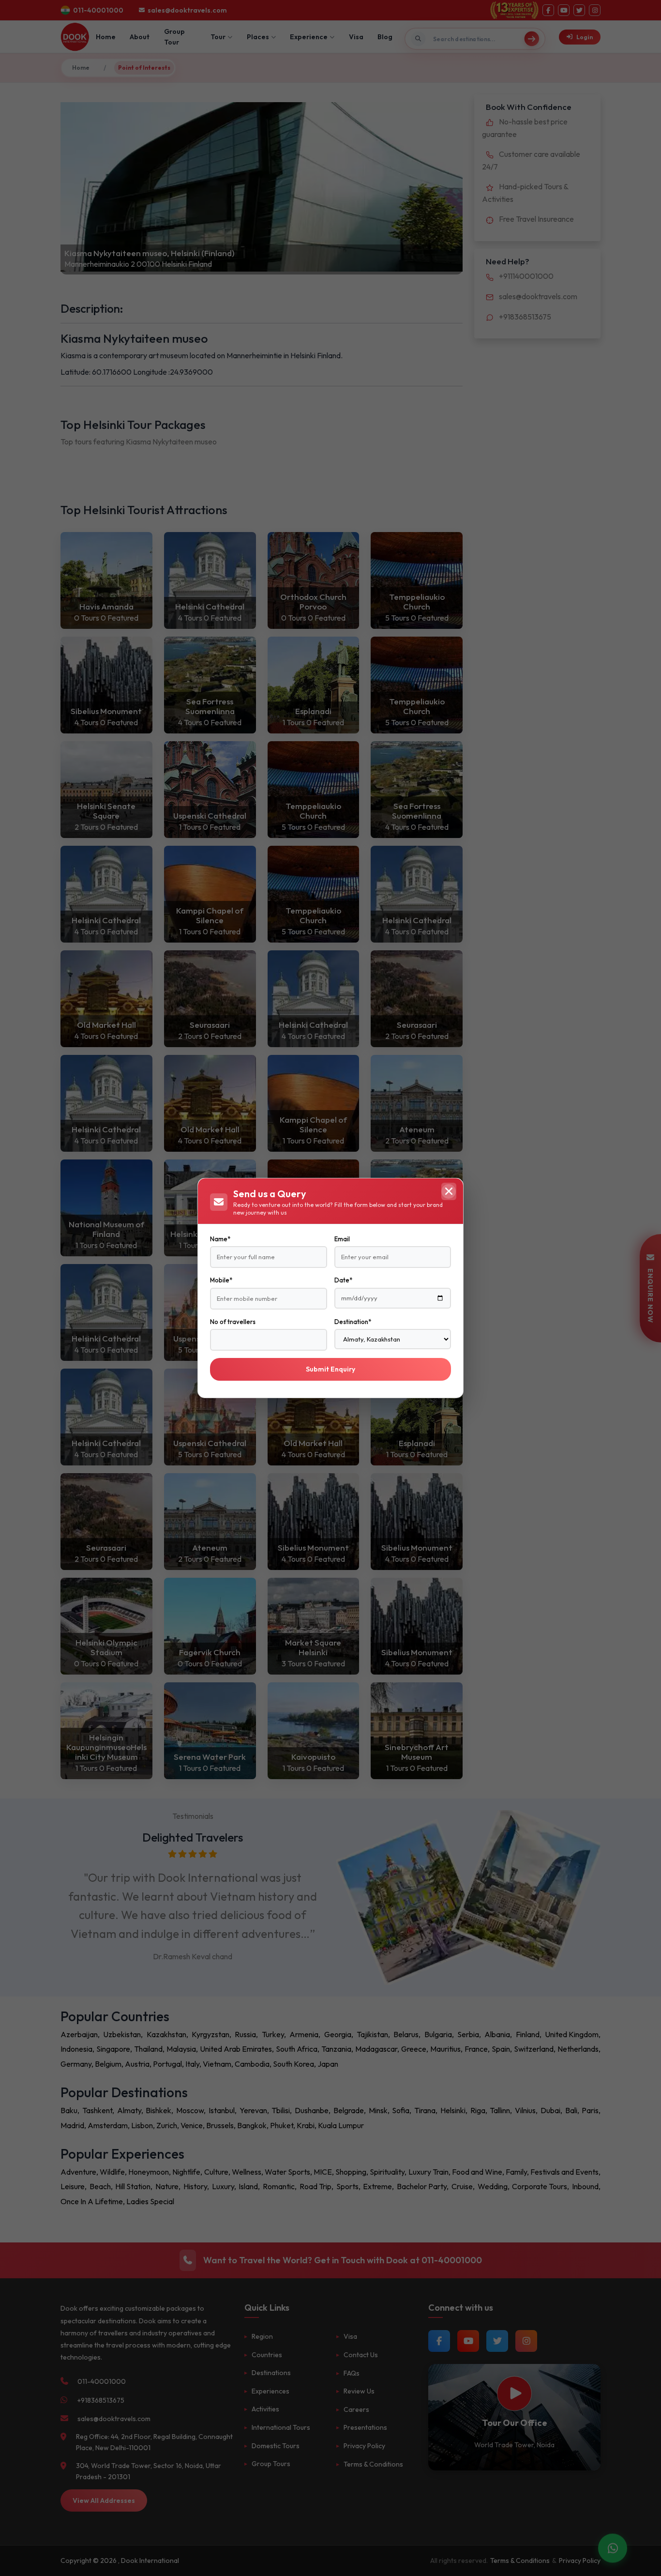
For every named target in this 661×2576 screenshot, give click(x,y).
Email (342, 1239)
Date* (343, 1280)
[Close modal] (449, 1191)
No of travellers (233, 1322)
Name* (220, 1239)
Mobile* (221, 1280)
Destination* (353, 1322)
